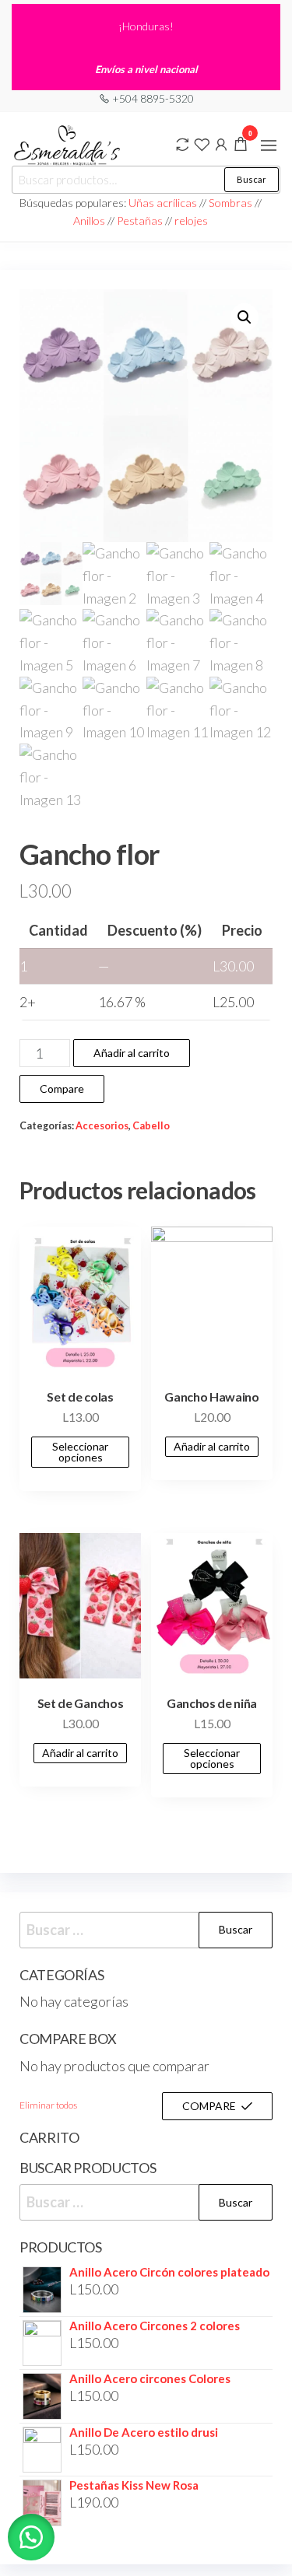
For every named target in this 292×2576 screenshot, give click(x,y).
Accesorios (102, 1126)
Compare (62, 1088)
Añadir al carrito (132, 1053)
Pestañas (141, 220)
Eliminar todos (48, 2105)
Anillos (90, 220)
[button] (269, 145)
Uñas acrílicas (164, 203)
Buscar (252, 179)
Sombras (230, 203)
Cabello (151, 1126)
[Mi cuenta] (221, 143)
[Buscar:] (146, 1930)
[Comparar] (182, 143)
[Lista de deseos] (202, 143)
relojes (191, 220)
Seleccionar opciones (80, 1452)
